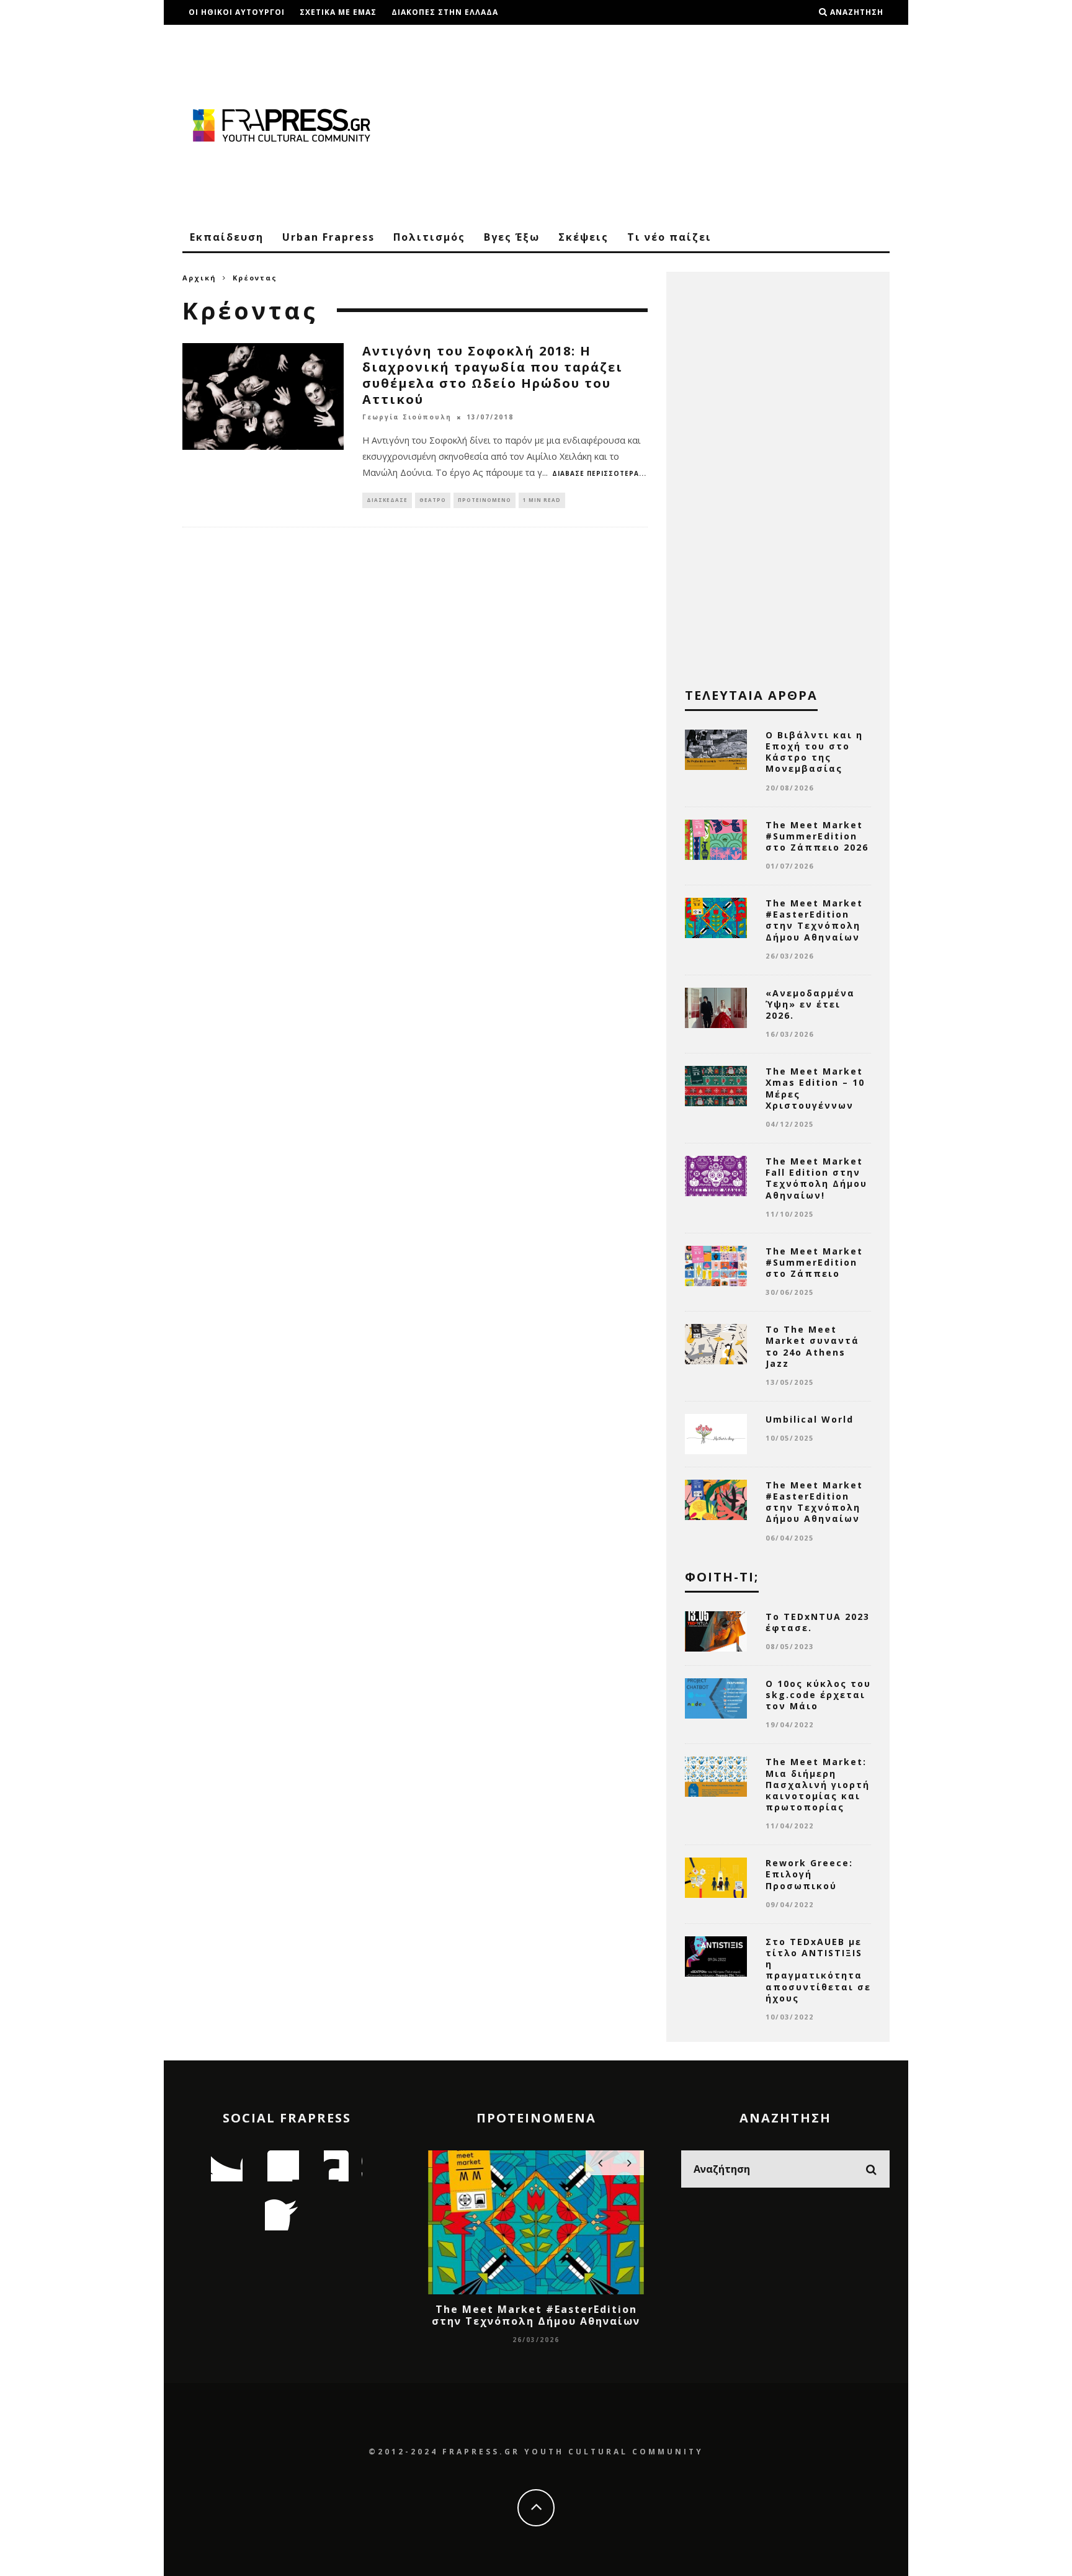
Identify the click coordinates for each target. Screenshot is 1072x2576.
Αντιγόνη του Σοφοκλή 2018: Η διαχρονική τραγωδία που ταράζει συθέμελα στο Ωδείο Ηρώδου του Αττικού (493, 375)
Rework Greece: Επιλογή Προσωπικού (809, 1874)
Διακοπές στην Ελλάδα (445, 12)
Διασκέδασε (387, 500)
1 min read (542, 500)
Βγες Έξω (512, 237)
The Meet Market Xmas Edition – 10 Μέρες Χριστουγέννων (815, 1088)
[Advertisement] (664, 124)
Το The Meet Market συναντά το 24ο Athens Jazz (812, 1346)
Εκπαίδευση (227, 237)
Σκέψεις (583, 237)
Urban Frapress (328, 237)
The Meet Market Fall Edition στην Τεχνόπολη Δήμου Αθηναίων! (816, 1178)
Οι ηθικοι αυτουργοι (237, 12)
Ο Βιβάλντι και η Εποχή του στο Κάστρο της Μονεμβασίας (814, 752)
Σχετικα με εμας (338, 12)
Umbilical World (810, 1419)
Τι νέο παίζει (669, 237)
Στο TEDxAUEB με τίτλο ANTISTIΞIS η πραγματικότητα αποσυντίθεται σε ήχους (818, 1970)
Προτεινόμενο (485, 500)
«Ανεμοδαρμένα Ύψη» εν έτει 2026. (810, 1004)
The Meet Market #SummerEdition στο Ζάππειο (814, 1262)
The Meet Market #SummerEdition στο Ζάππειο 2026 (817, 836)
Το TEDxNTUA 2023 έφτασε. (818, 1622)
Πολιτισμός (429, 237)
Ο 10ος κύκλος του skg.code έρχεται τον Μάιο (818, 1695)
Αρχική (199, 278)
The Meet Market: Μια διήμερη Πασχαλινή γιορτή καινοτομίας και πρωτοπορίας (818, 1784)
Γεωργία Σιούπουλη (407, 418)
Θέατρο (433, 500)
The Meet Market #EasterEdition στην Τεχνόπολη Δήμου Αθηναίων (814, 920)
